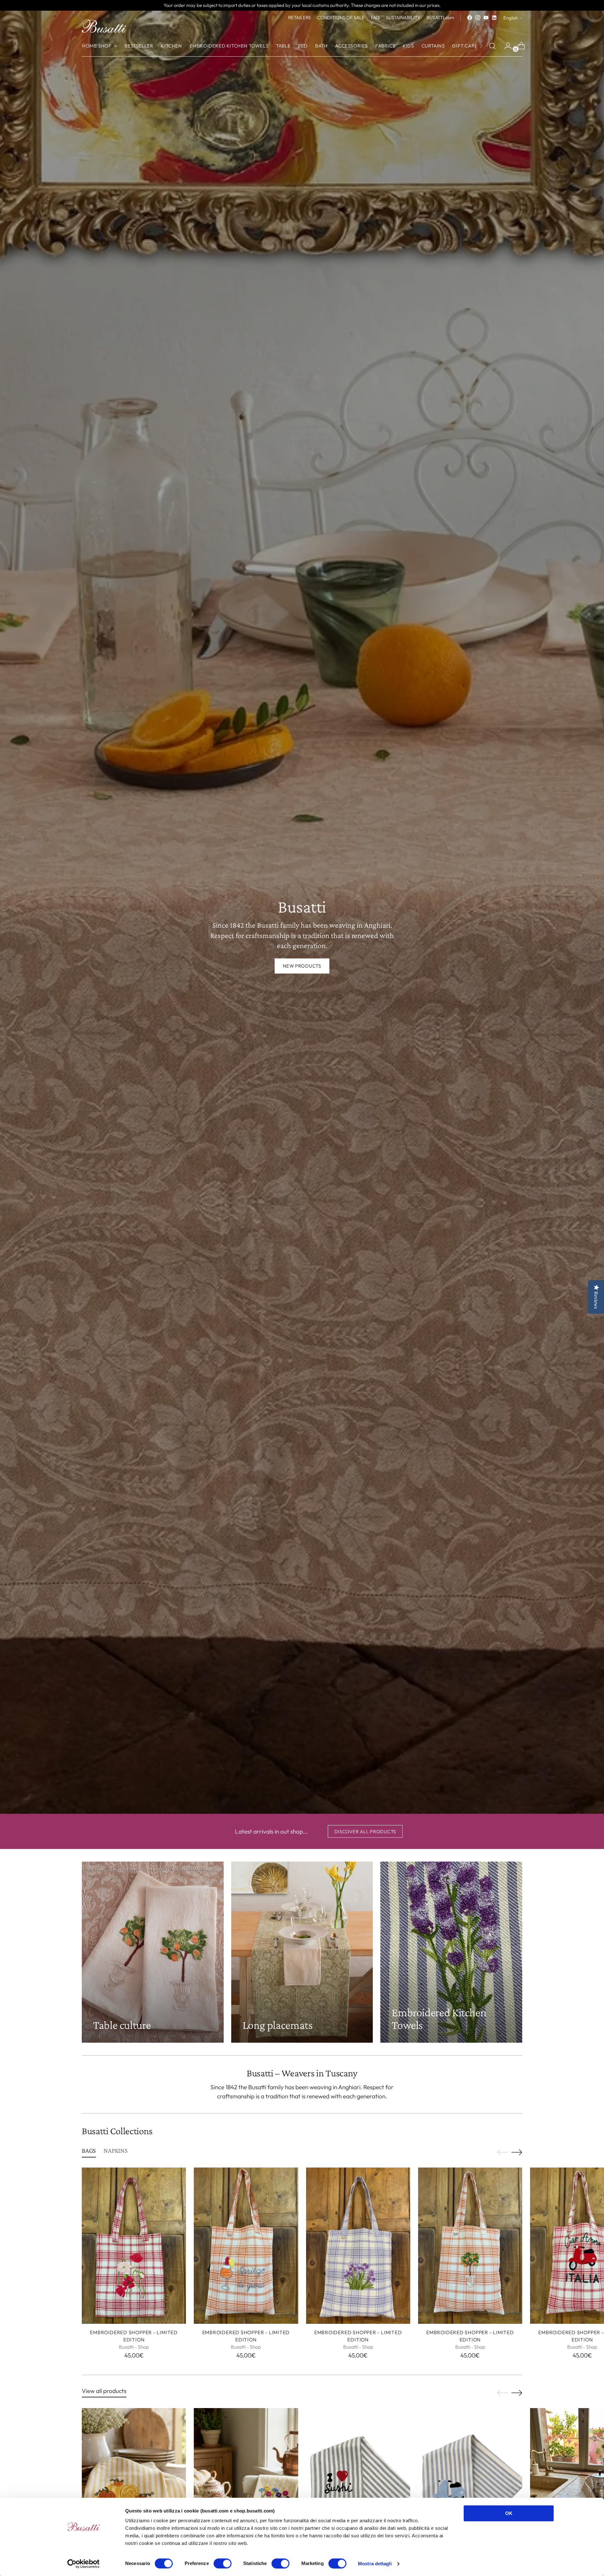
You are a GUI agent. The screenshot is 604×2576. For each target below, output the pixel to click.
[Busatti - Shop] (104, 26)
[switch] (223, 2563)
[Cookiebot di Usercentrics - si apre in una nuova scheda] (84, 2564)
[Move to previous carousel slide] (502, 2152)
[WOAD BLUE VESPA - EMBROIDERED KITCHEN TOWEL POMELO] (470, 2486)
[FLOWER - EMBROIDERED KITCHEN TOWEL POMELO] (246, 2486)
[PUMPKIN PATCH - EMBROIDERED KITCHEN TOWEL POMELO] (134, 2486)
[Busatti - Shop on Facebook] (470, 18)
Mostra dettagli (375, 2564)
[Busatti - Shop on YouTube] (486, 18)
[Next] (481, 46)
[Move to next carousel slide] (517, 2152)
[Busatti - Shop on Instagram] (478, 18)
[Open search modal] (492, 46)
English (511, 18)
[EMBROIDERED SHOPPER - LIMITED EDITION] (134, 2246)
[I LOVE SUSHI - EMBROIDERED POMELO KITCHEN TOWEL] (358, 2486)
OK (509, 2513)
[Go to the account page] (506, 46)
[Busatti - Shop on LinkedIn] (494, 18)
